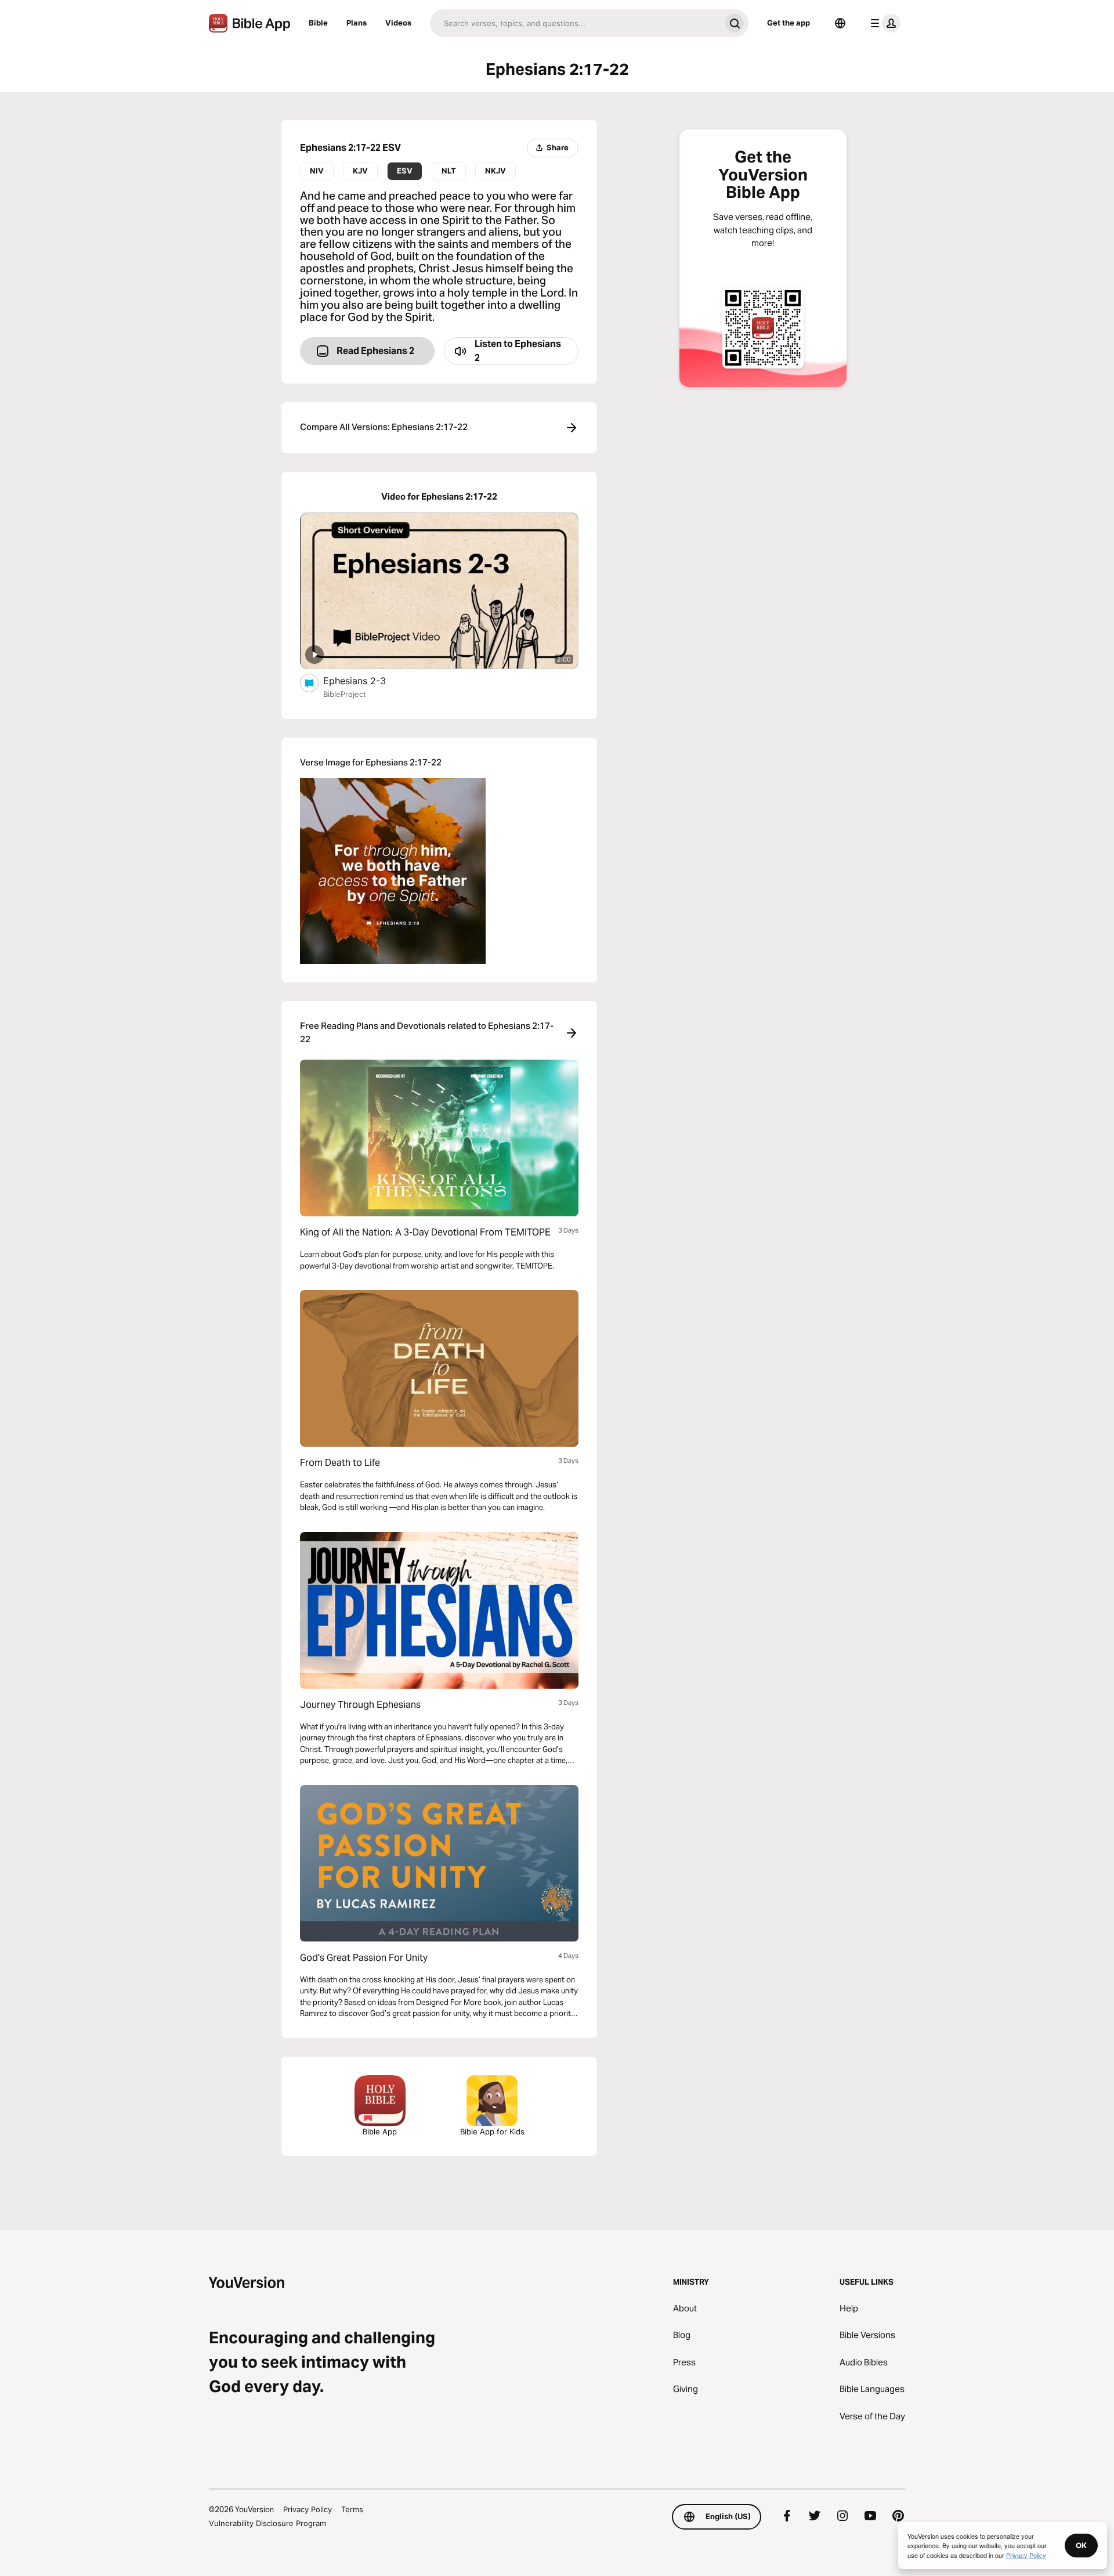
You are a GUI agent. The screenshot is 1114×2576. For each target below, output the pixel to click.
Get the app (789, 23)
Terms (352, 2509)
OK (1081, 2545)
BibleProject (345, 694)
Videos (398, 23)
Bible (318, 23)
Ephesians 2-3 (367, 680)
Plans (357, 23)
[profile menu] (883, 23)
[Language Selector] (840, 23)
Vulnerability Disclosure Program (267, 2523)
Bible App (380, 2131)
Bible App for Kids (492, 2131)
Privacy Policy (308, 2509)
